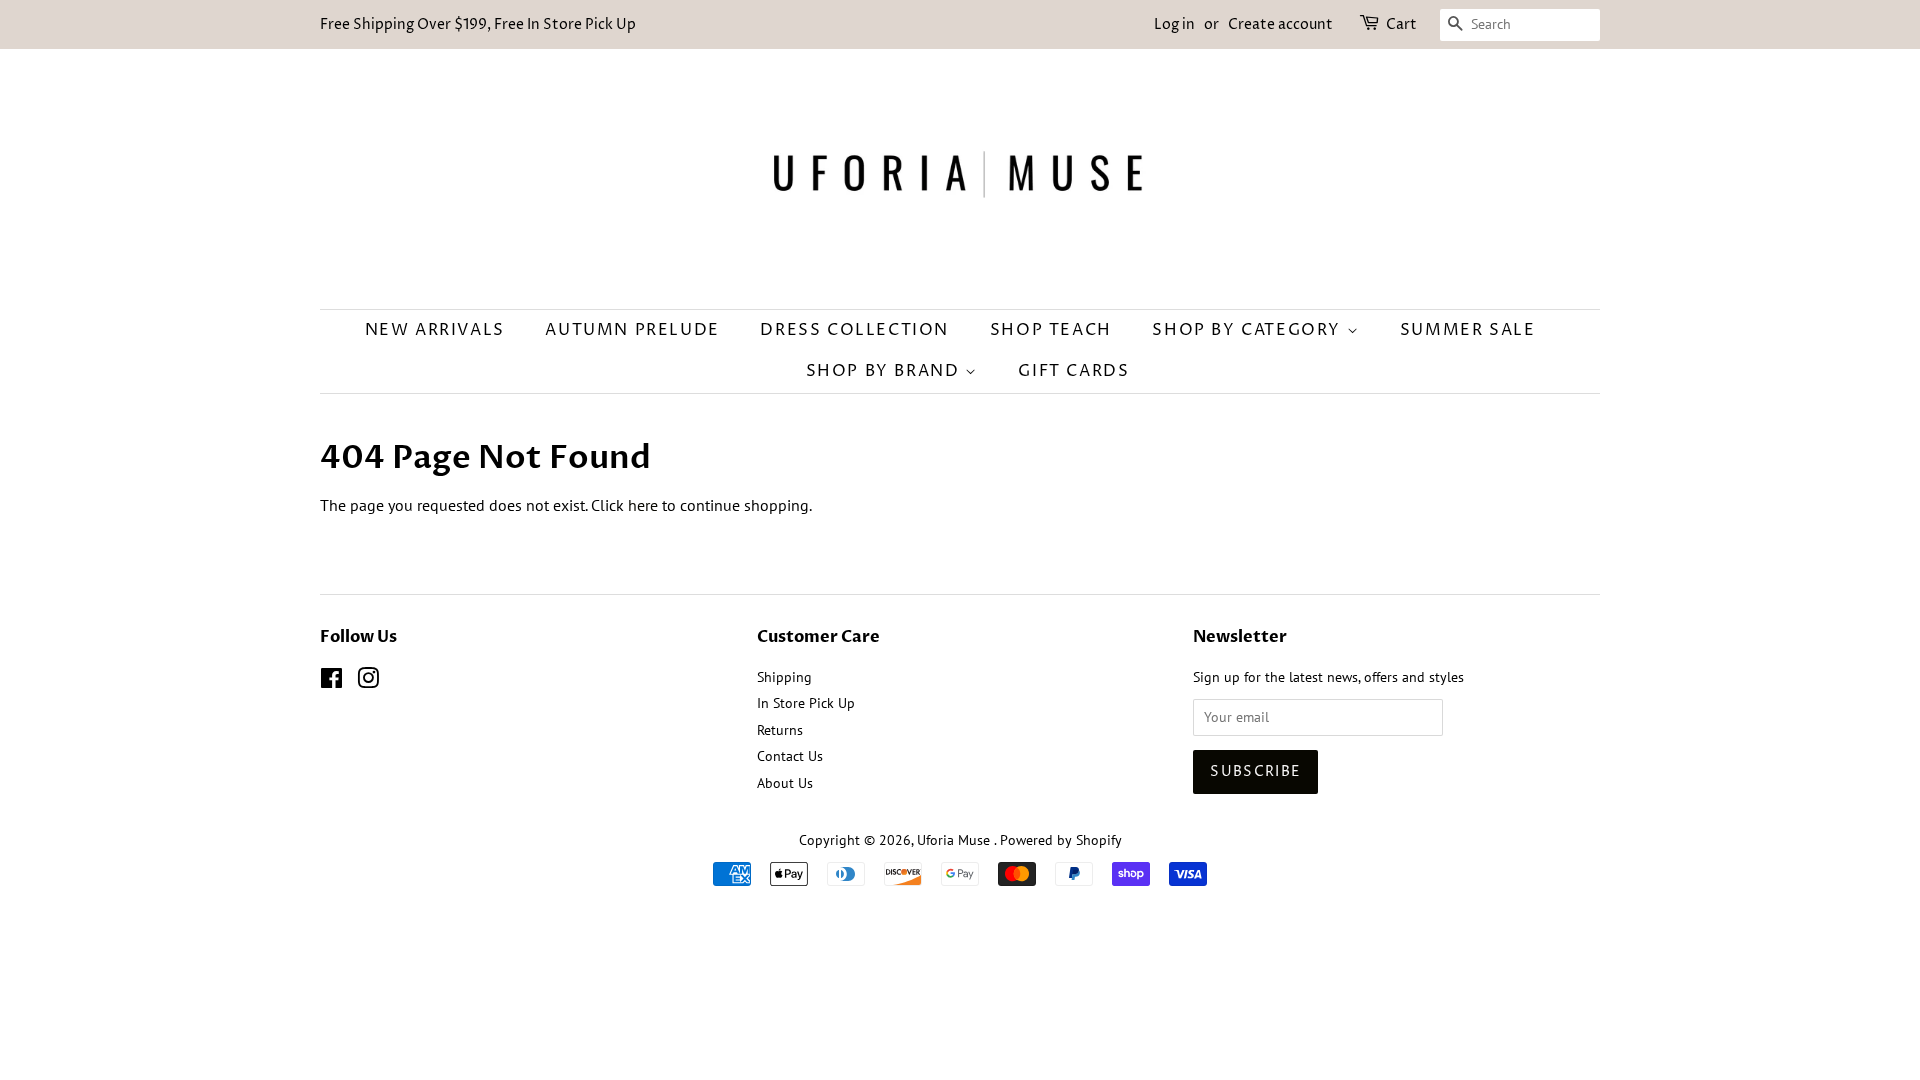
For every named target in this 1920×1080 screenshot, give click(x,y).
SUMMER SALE (1468, 330)
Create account (1280, 24)
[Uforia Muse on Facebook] (331, 682)
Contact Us (790, 756)
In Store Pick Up (806, 703)
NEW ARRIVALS (435, 330)
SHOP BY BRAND (885, 371)
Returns (780, 730)
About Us (785, 783)
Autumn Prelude (632, 330)
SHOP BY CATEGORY (1249, 330)
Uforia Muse (955, 840)
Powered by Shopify (1061, 840)
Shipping (784, 677)
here (643, 505)
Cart (1401, 24)
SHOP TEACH (1051, 330)
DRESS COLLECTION (854, 330)
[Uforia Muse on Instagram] (368, 682)
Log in (1174, 24)
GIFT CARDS (1073, 371)
